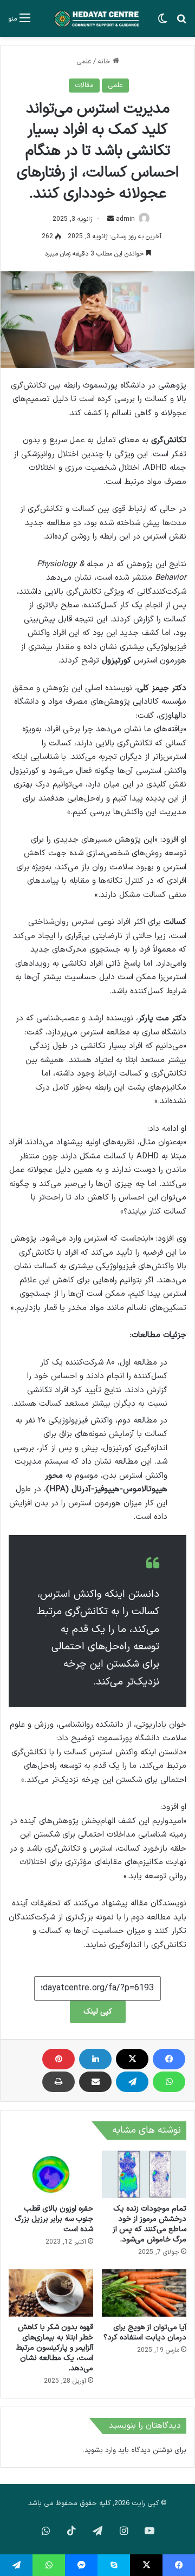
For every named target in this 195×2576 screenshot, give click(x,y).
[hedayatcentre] (97, 18)
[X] (132, 2059)
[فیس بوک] (169, 2059)
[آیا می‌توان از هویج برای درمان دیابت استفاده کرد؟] (144, 2293)
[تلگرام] (132, 2082)
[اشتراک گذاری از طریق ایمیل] (95, 2082)
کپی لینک (98, 2012)
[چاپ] (58, 2082)
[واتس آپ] (169, 2082)
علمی (84, 62)
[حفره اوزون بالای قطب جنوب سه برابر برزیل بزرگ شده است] (51, 2174)
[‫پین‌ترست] (58, 2059)
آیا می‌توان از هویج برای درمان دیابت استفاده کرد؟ (145, 2332)
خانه (105, 62)
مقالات (84, 86)
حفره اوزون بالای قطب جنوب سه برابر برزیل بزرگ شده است (54, 2219)
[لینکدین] (95, 2059)
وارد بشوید (100, 2450)
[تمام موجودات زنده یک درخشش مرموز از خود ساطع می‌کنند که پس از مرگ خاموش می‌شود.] (144, 2174)
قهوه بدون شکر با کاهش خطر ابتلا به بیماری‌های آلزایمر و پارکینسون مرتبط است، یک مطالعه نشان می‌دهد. (55, 2348)
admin (125, 219)
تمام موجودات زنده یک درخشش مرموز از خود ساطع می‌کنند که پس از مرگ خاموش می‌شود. (149, 2224)
